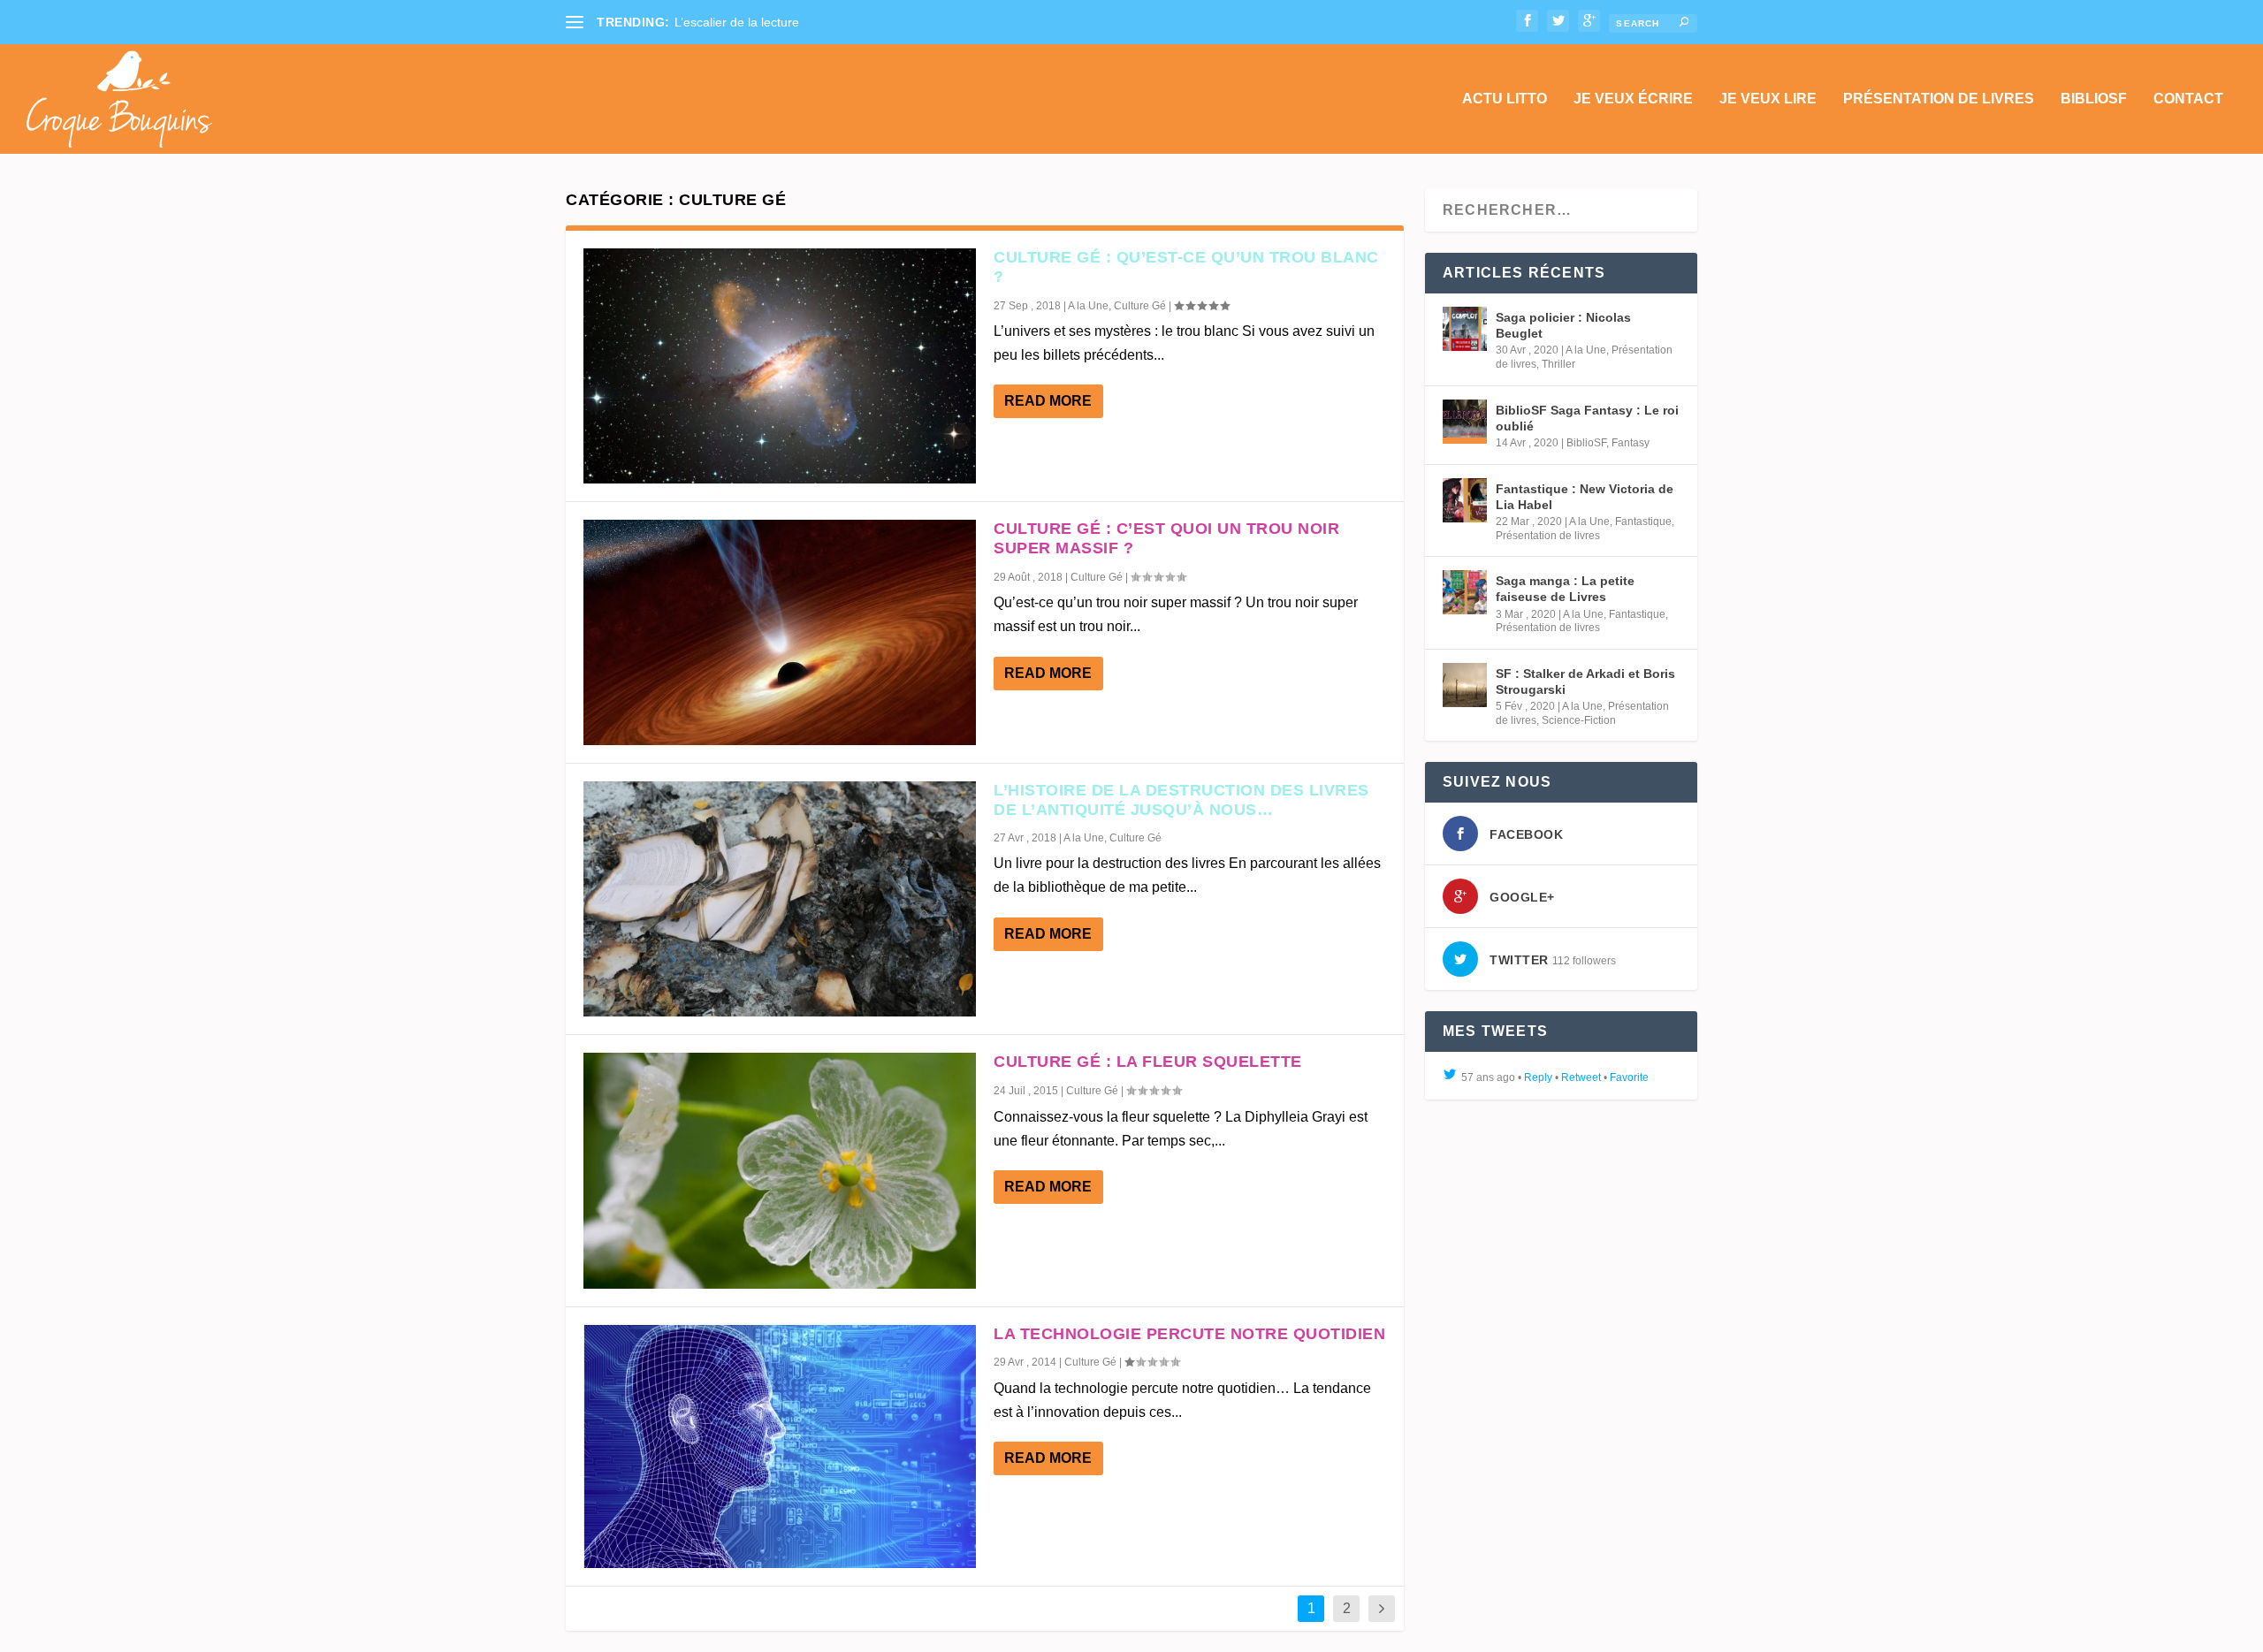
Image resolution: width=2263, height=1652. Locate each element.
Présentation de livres (1939, 99)
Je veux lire (1768, 99)
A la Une (1088, 306)
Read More (1048, 401)
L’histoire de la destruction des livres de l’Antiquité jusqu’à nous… (1181, 800)
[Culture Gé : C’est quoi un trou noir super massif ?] (780, 632)
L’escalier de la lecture (737, 22)
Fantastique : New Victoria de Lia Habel (1585, 497)
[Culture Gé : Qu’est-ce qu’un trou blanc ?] (780, 366)
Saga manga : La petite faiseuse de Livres (1565, 589)
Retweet (1581, 1077)
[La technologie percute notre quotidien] (780, 1446)
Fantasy (1631, 443)
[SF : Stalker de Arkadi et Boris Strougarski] (1465, 685)
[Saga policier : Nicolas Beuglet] (1465, 329)
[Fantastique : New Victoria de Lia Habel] (1465, 500)
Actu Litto (1505, 99)
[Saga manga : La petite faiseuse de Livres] (1465, 592)
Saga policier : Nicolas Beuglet (1563, 325)
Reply (1538, 1077)
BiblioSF (2094, 99)
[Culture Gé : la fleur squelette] (780, 1170)
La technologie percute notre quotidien (1189, 1334)
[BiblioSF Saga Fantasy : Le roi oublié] (1465, 422)
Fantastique (1643, 521)
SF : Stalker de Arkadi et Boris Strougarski (1585, 681)
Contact (2188, 99)
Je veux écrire (1633, 99)
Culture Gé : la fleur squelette (1148, 1062)
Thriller (1558, 364)
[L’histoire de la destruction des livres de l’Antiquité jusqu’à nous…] (780, 899)
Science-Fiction (1579, 720)
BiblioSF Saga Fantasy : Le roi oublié (1587, 418)
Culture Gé (1140, 306)
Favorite (1629, 1077)
